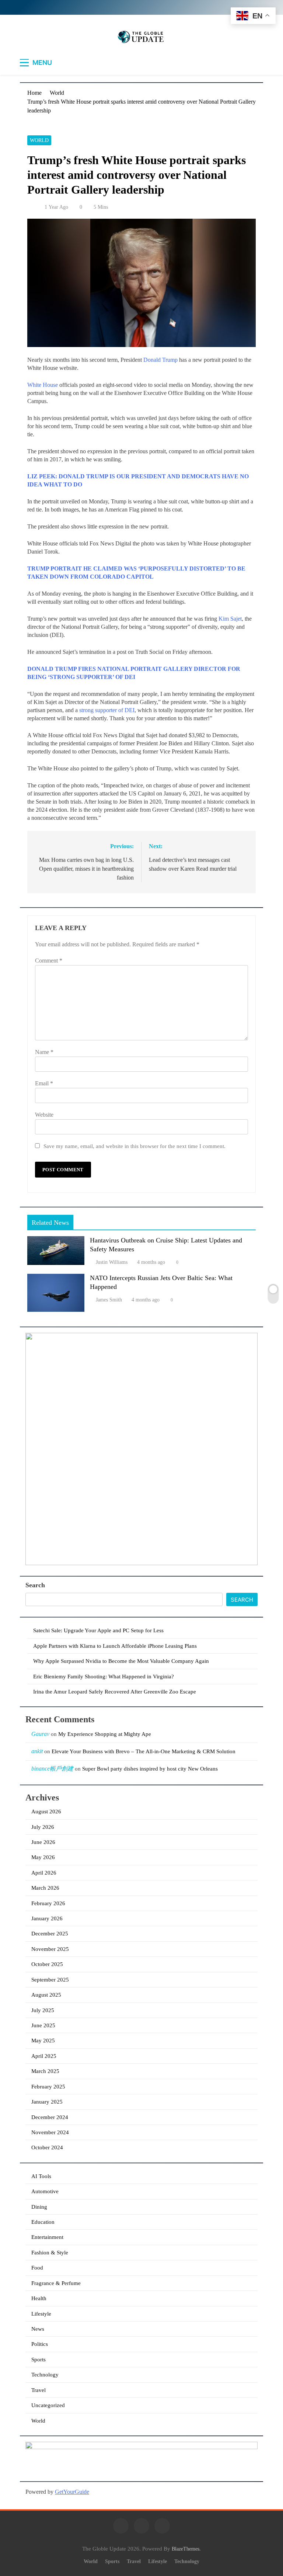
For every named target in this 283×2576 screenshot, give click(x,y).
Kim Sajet (230, 619)
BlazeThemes (186, 2549)
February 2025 (48, 2087)
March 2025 (45, 2071)
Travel (39, 2390)
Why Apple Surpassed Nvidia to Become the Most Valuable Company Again (121, 1661)
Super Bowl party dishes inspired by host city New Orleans (150, 1769)
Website (44, 1115)
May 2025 (43, 2041)
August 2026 (46, 1811)
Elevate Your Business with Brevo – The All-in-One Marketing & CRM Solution (144, 1751)
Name (44, 1052)
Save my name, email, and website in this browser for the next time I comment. (134, 1146)
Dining (39, 2207)
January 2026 (47, 1918)
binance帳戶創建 (52, 1769)
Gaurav (40, 1734)
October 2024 (47, 2147)
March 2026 (45, 1888)
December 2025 (50, 1934)
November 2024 (50, 2132)
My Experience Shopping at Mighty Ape (105, 1734)
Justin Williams (112, 1262)
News (38, 2329)
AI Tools (41, 2176)
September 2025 (50, 1980)
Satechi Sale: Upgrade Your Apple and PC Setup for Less (98, 1630)
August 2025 (46, 1995)
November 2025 (50, 1949)
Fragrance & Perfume (56, 2283)
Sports (39, 2360)
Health (39, 2298)
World (39, 140)
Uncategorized (48, 2405)
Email (44, 1083)
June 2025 (43, 2025)
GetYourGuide (72, 2492)
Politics (40, 2344)
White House (43, 385)
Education (43, 2222)
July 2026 (43, 1827)
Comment (49, 961)
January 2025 (47, 2102)
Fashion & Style (50, 2253)
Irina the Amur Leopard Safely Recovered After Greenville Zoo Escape (115, 1692)
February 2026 (48, 1903)
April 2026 (44, 1873)
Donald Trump (160, 360)
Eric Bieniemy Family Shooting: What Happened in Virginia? (104, 1677)
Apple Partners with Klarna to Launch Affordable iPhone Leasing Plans (115, 1646)
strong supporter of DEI (107, 710)
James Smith (109, 1300)
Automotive (45, 2191)
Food (37, 2268)
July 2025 (43, 2010)
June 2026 (43, 1842)
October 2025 (47, 1964)
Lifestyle (41, 2314)
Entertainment (47, 2237)
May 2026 (43, 1857)
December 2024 (50, 2117)
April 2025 (44, 2056)
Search (35, 1585)
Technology (45, 2375)
